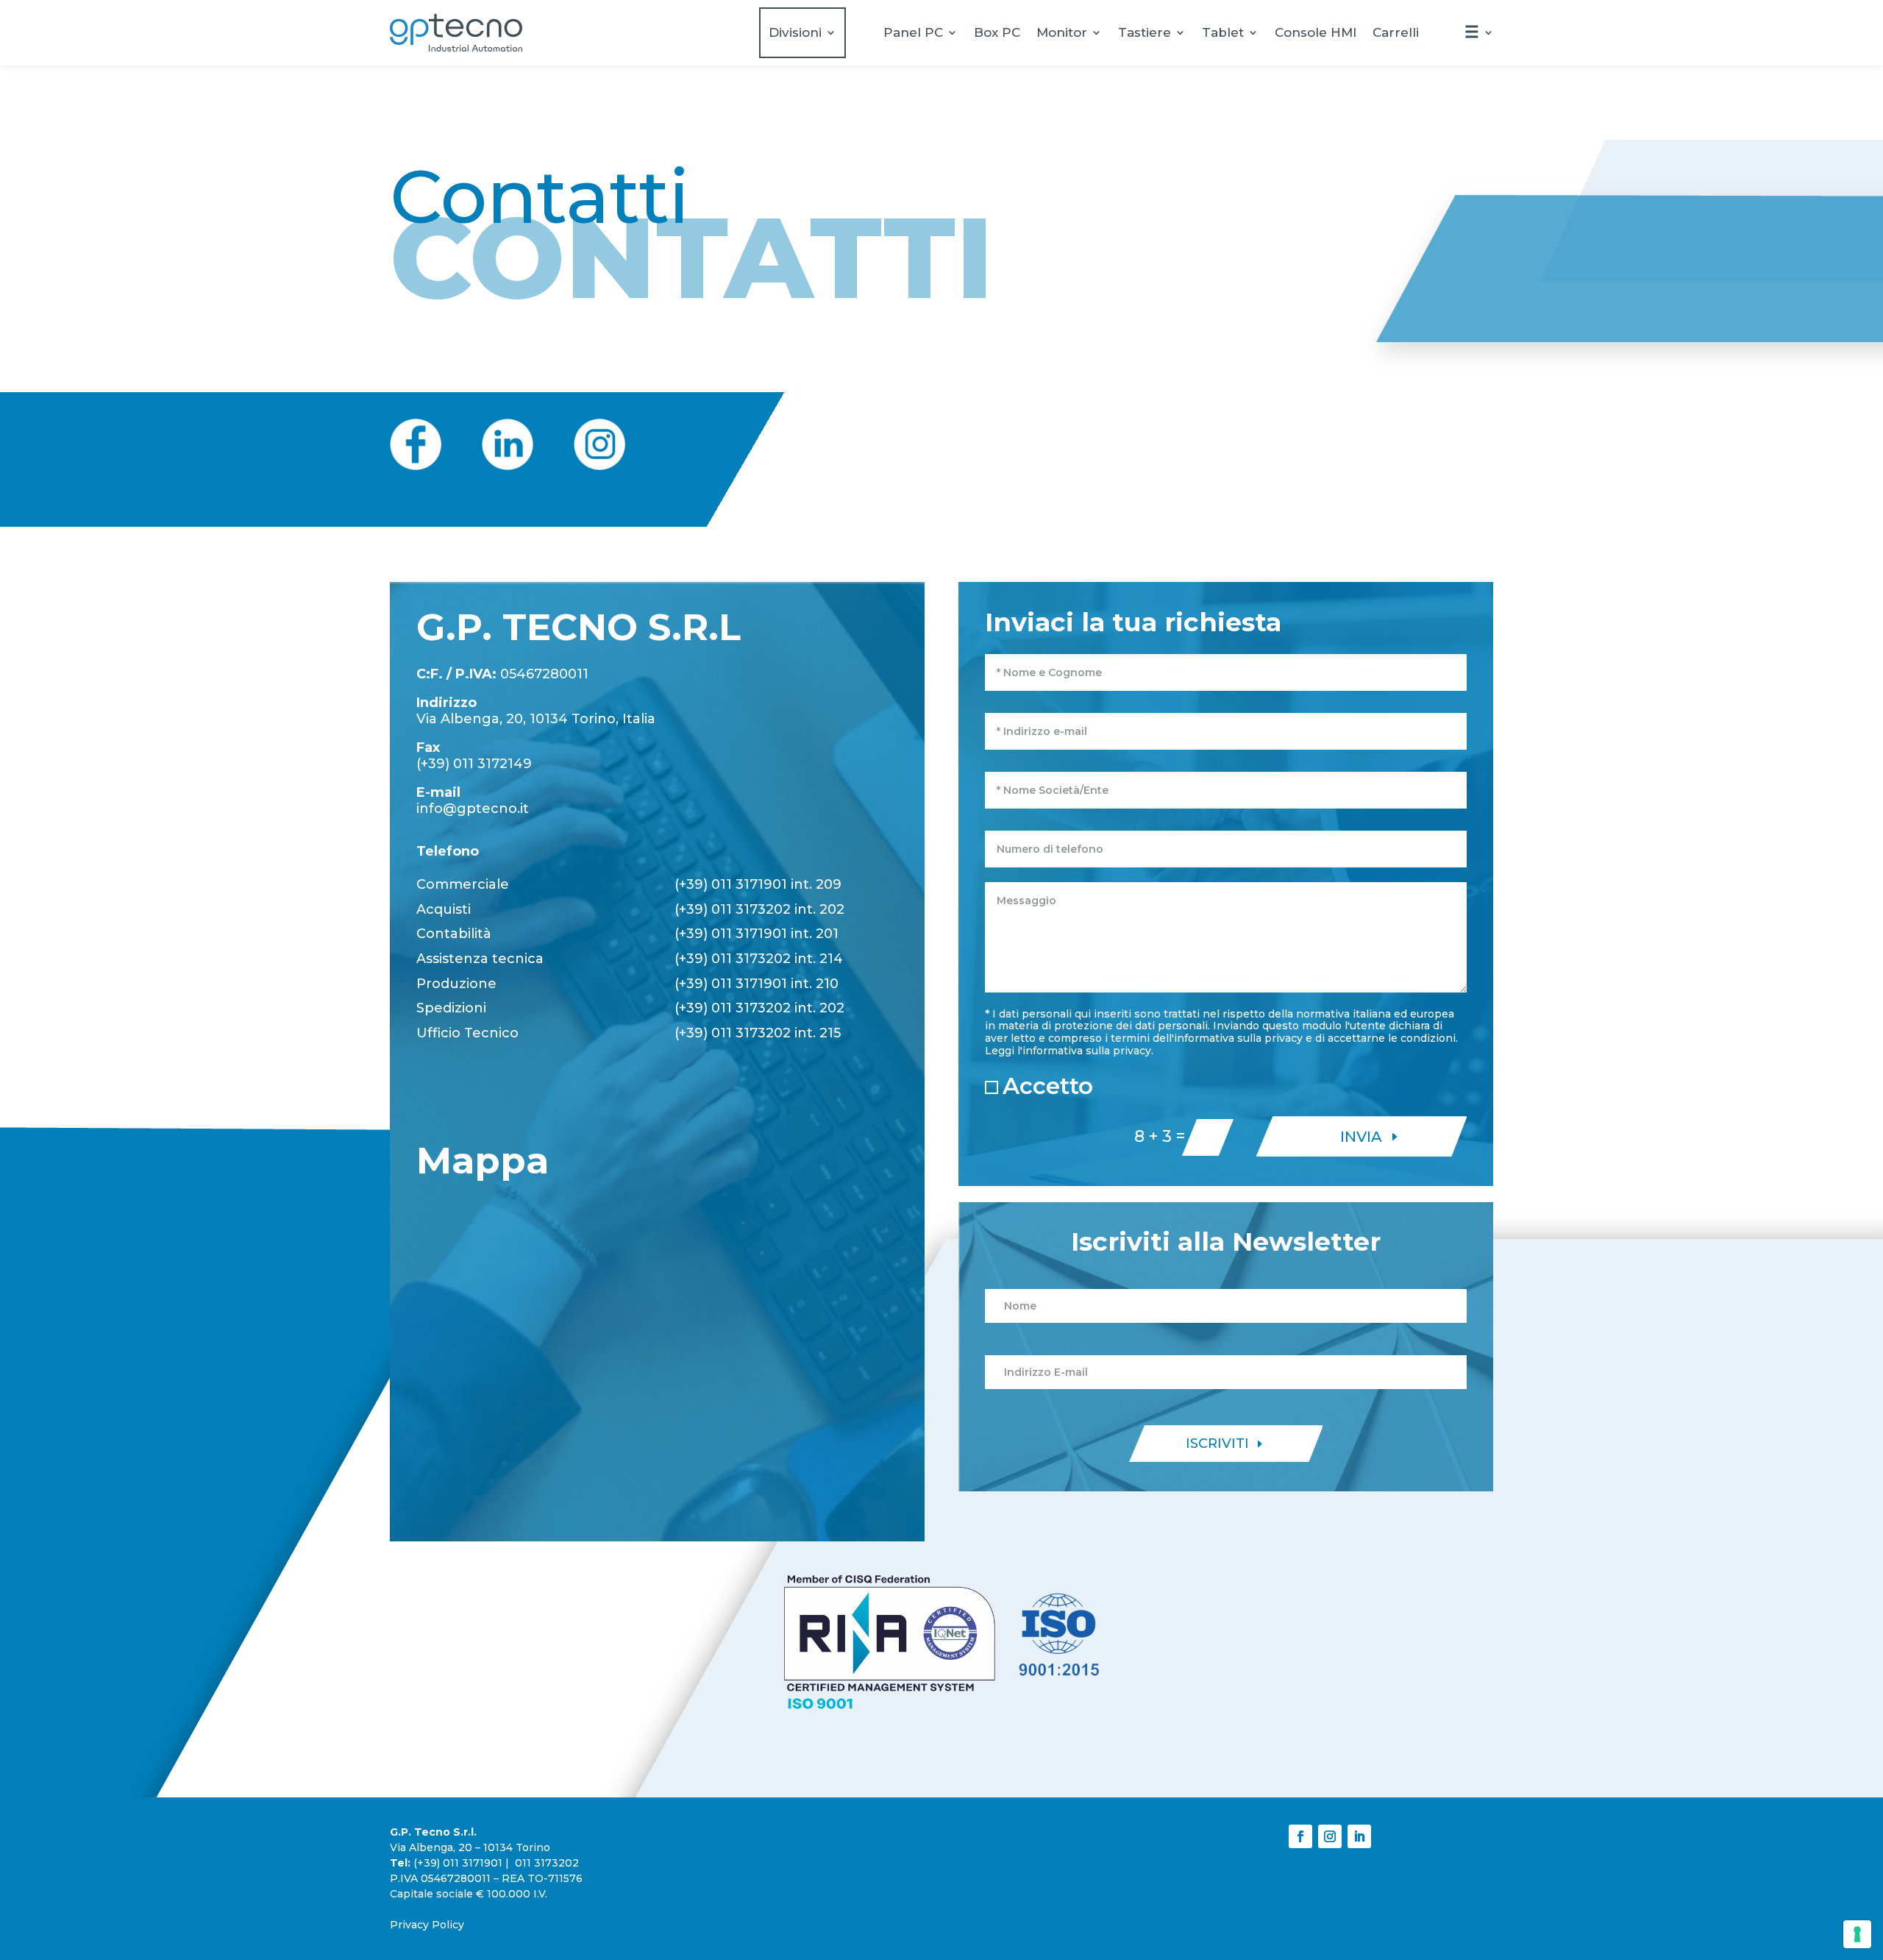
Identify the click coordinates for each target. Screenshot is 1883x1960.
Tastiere (1145, 32)
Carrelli (1396, 32)
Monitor (1062, 32)
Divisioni (795, 32)
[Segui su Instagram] (1330, 1836)
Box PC (997, 32)
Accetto (1048, 1086)
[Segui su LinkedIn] (1359, 1836)
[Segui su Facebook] (1300, 1836)
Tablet (1223, 32)
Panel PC (913, 32)
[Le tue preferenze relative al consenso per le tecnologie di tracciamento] (1857, 1934)
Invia (1361, 1137)
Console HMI (1316, 32)
